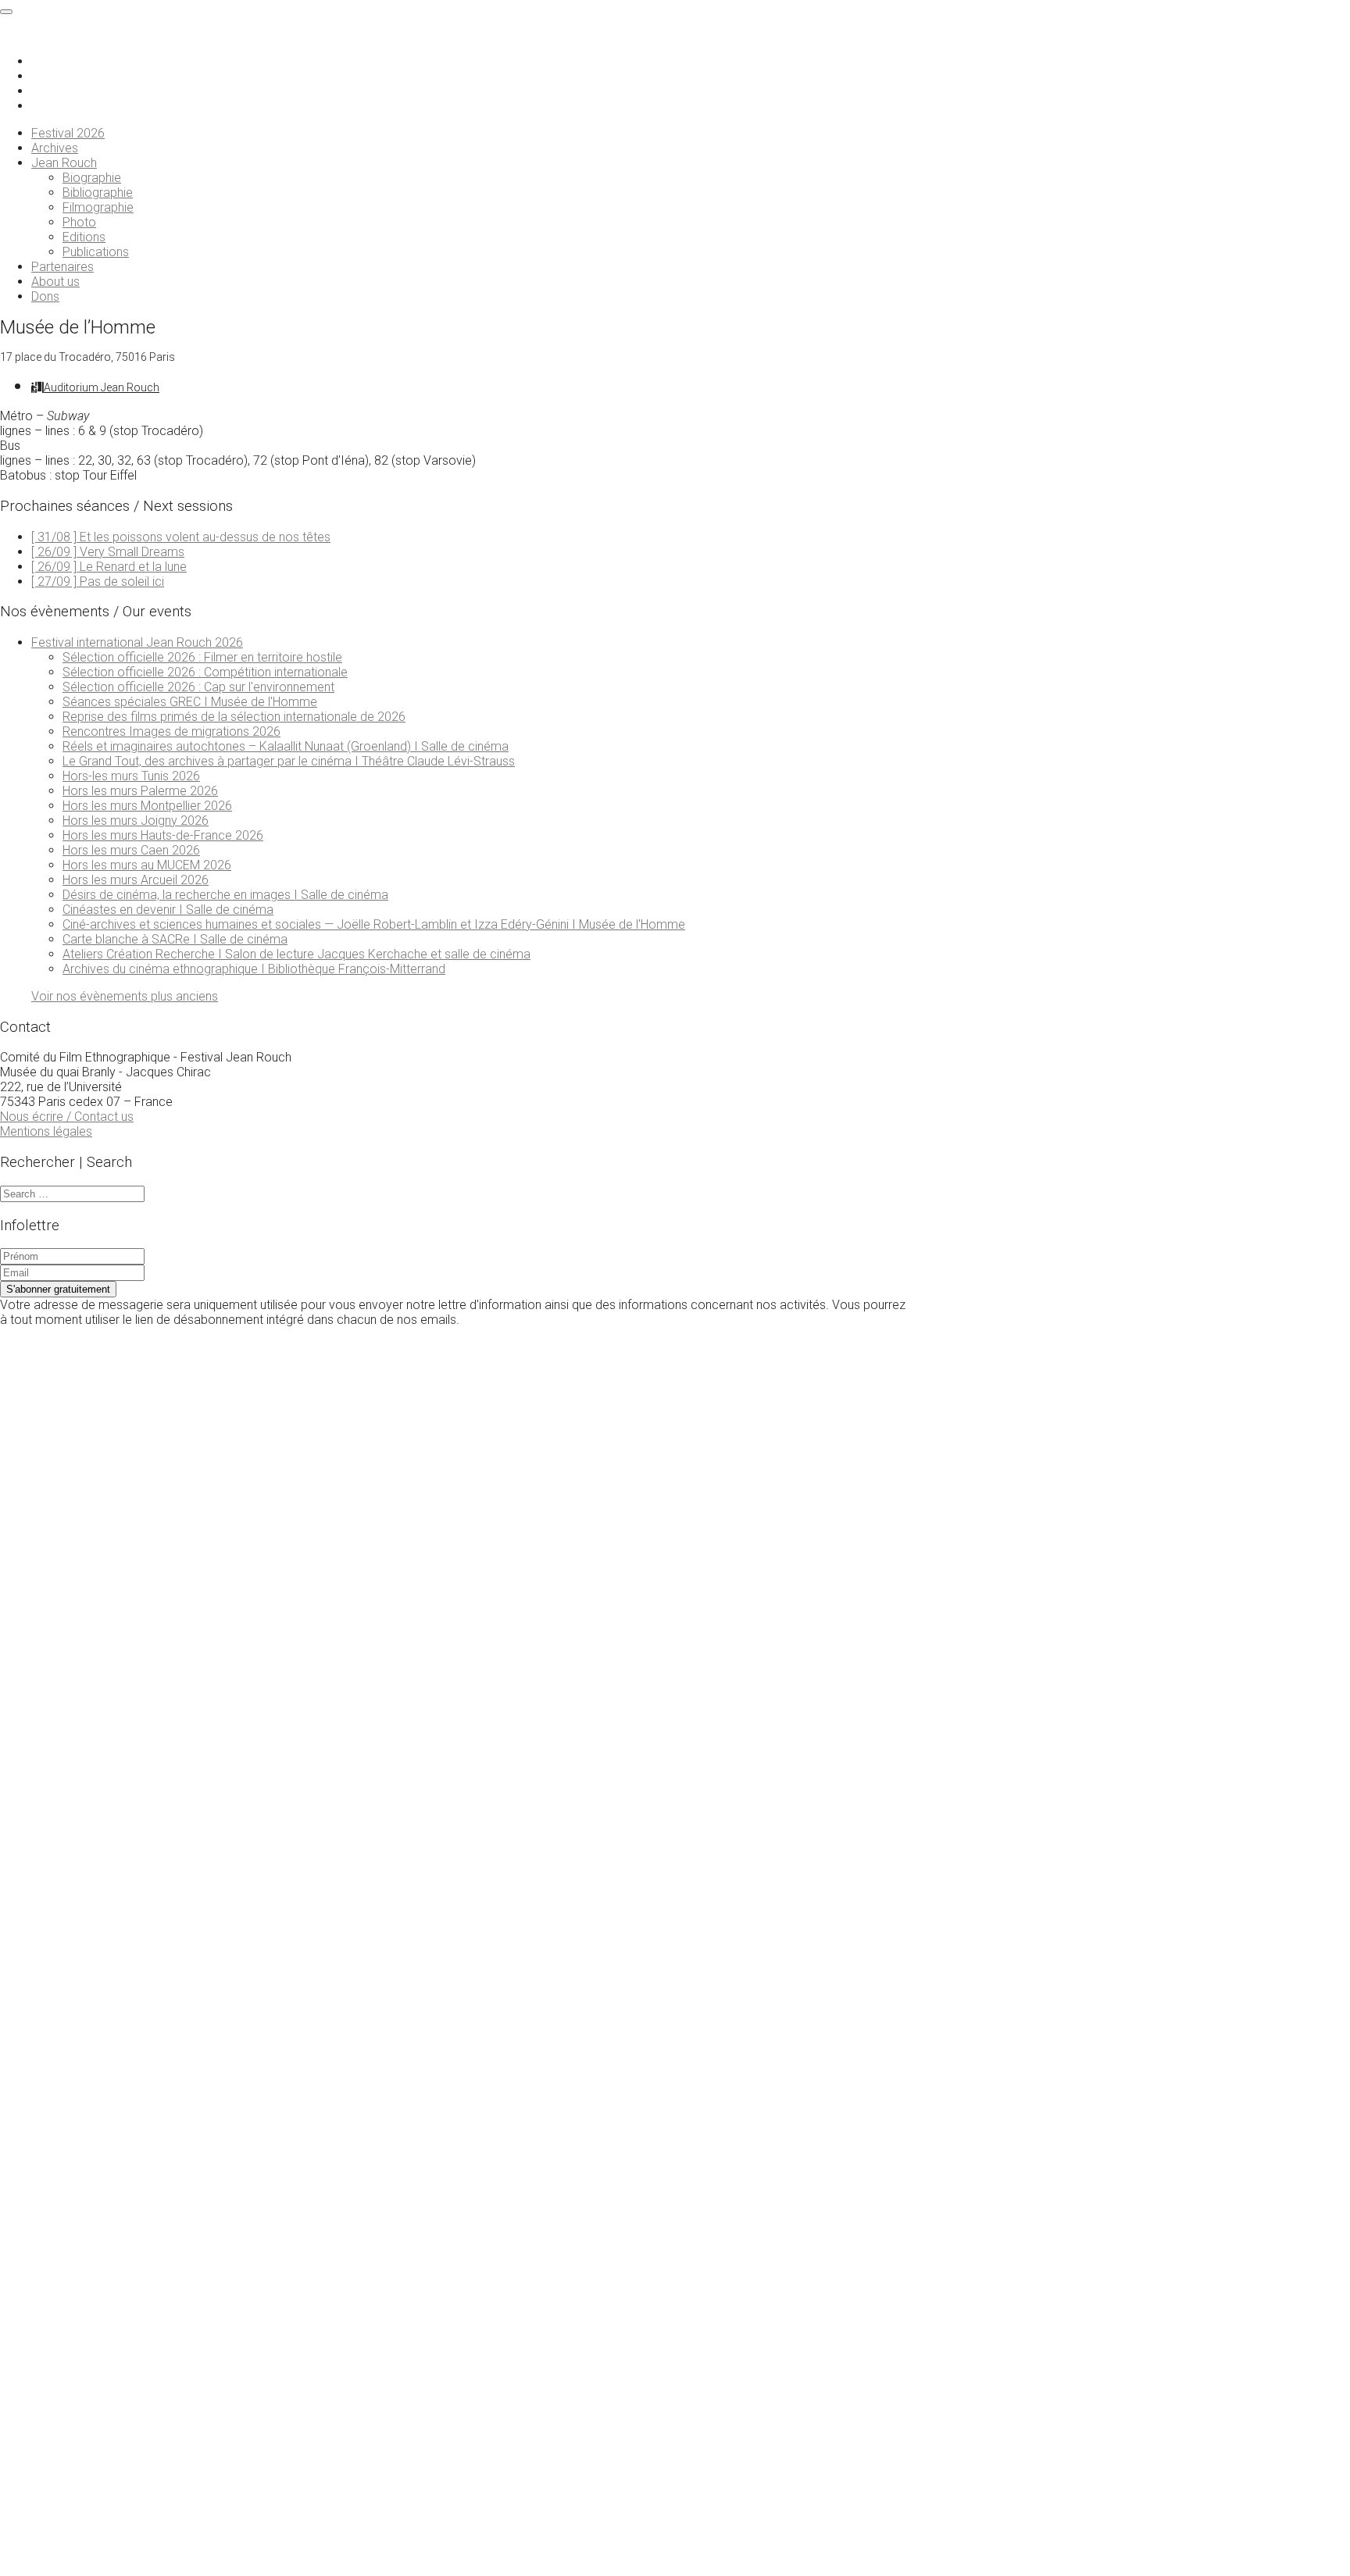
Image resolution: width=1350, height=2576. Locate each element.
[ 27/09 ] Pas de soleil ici (98, 582)
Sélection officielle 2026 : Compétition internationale (205, 672)
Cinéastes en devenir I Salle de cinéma (168, 910)
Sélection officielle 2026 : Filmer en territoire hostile (202, 657)
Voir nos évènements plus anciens (125, 996)
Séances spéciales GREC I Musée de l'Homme (190, 702)
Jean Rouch (64, 163)
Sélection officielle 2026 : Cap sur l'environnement (198, 687)
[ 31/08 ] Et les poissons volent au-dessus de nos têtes (181, 537)
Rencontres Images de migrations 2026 (171, 731)
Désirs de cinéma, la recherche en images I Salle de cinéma (225, 895)
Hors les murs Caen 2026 (131, 850)
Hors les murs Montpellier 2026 (147, 806)
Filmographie (98, 207)
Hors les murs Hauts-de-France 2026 (163, 835)
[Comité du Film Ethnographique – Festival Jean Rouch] (72, 34)
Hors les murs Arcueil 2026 (136, 880)
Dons (45, 296)
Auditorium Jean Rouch (102, 387)
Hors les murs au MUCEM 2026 (147, 865)
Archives (55, 148)
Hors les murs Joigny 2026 (136, 821)
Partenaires (62, 267)
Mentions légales (46, 1131)
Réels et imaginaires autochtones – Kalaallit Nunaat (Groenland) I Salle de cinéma (286, 746)
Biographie (92, 178)
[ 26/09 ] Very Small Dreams (108, 552)
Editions (84, 237)
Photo (79, 222)
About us (55, 282)
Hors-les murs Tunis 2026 (131, 776)
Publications (96, 252)
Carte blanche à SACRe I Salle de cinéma (175, 939)
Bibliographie (98, 193)
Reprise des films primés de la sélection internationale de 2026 (234, 717)
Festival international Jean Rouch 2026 (137, 642)
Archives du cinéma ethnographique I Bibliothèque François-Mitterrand (254, 969)
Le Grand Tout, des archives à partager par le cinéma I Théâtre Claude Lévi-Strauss (289, 761)
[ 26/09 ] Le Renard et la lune (109, 567)
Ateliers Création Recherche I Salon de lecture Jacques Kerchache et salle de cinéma (296, 954)
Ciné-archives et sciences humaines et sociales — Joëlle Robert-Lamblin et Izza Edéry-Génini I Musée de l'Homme (374, 924)
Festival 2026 (68, 133)
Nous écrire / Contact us (67, 1117)
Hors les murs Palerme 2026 (140, 791)
